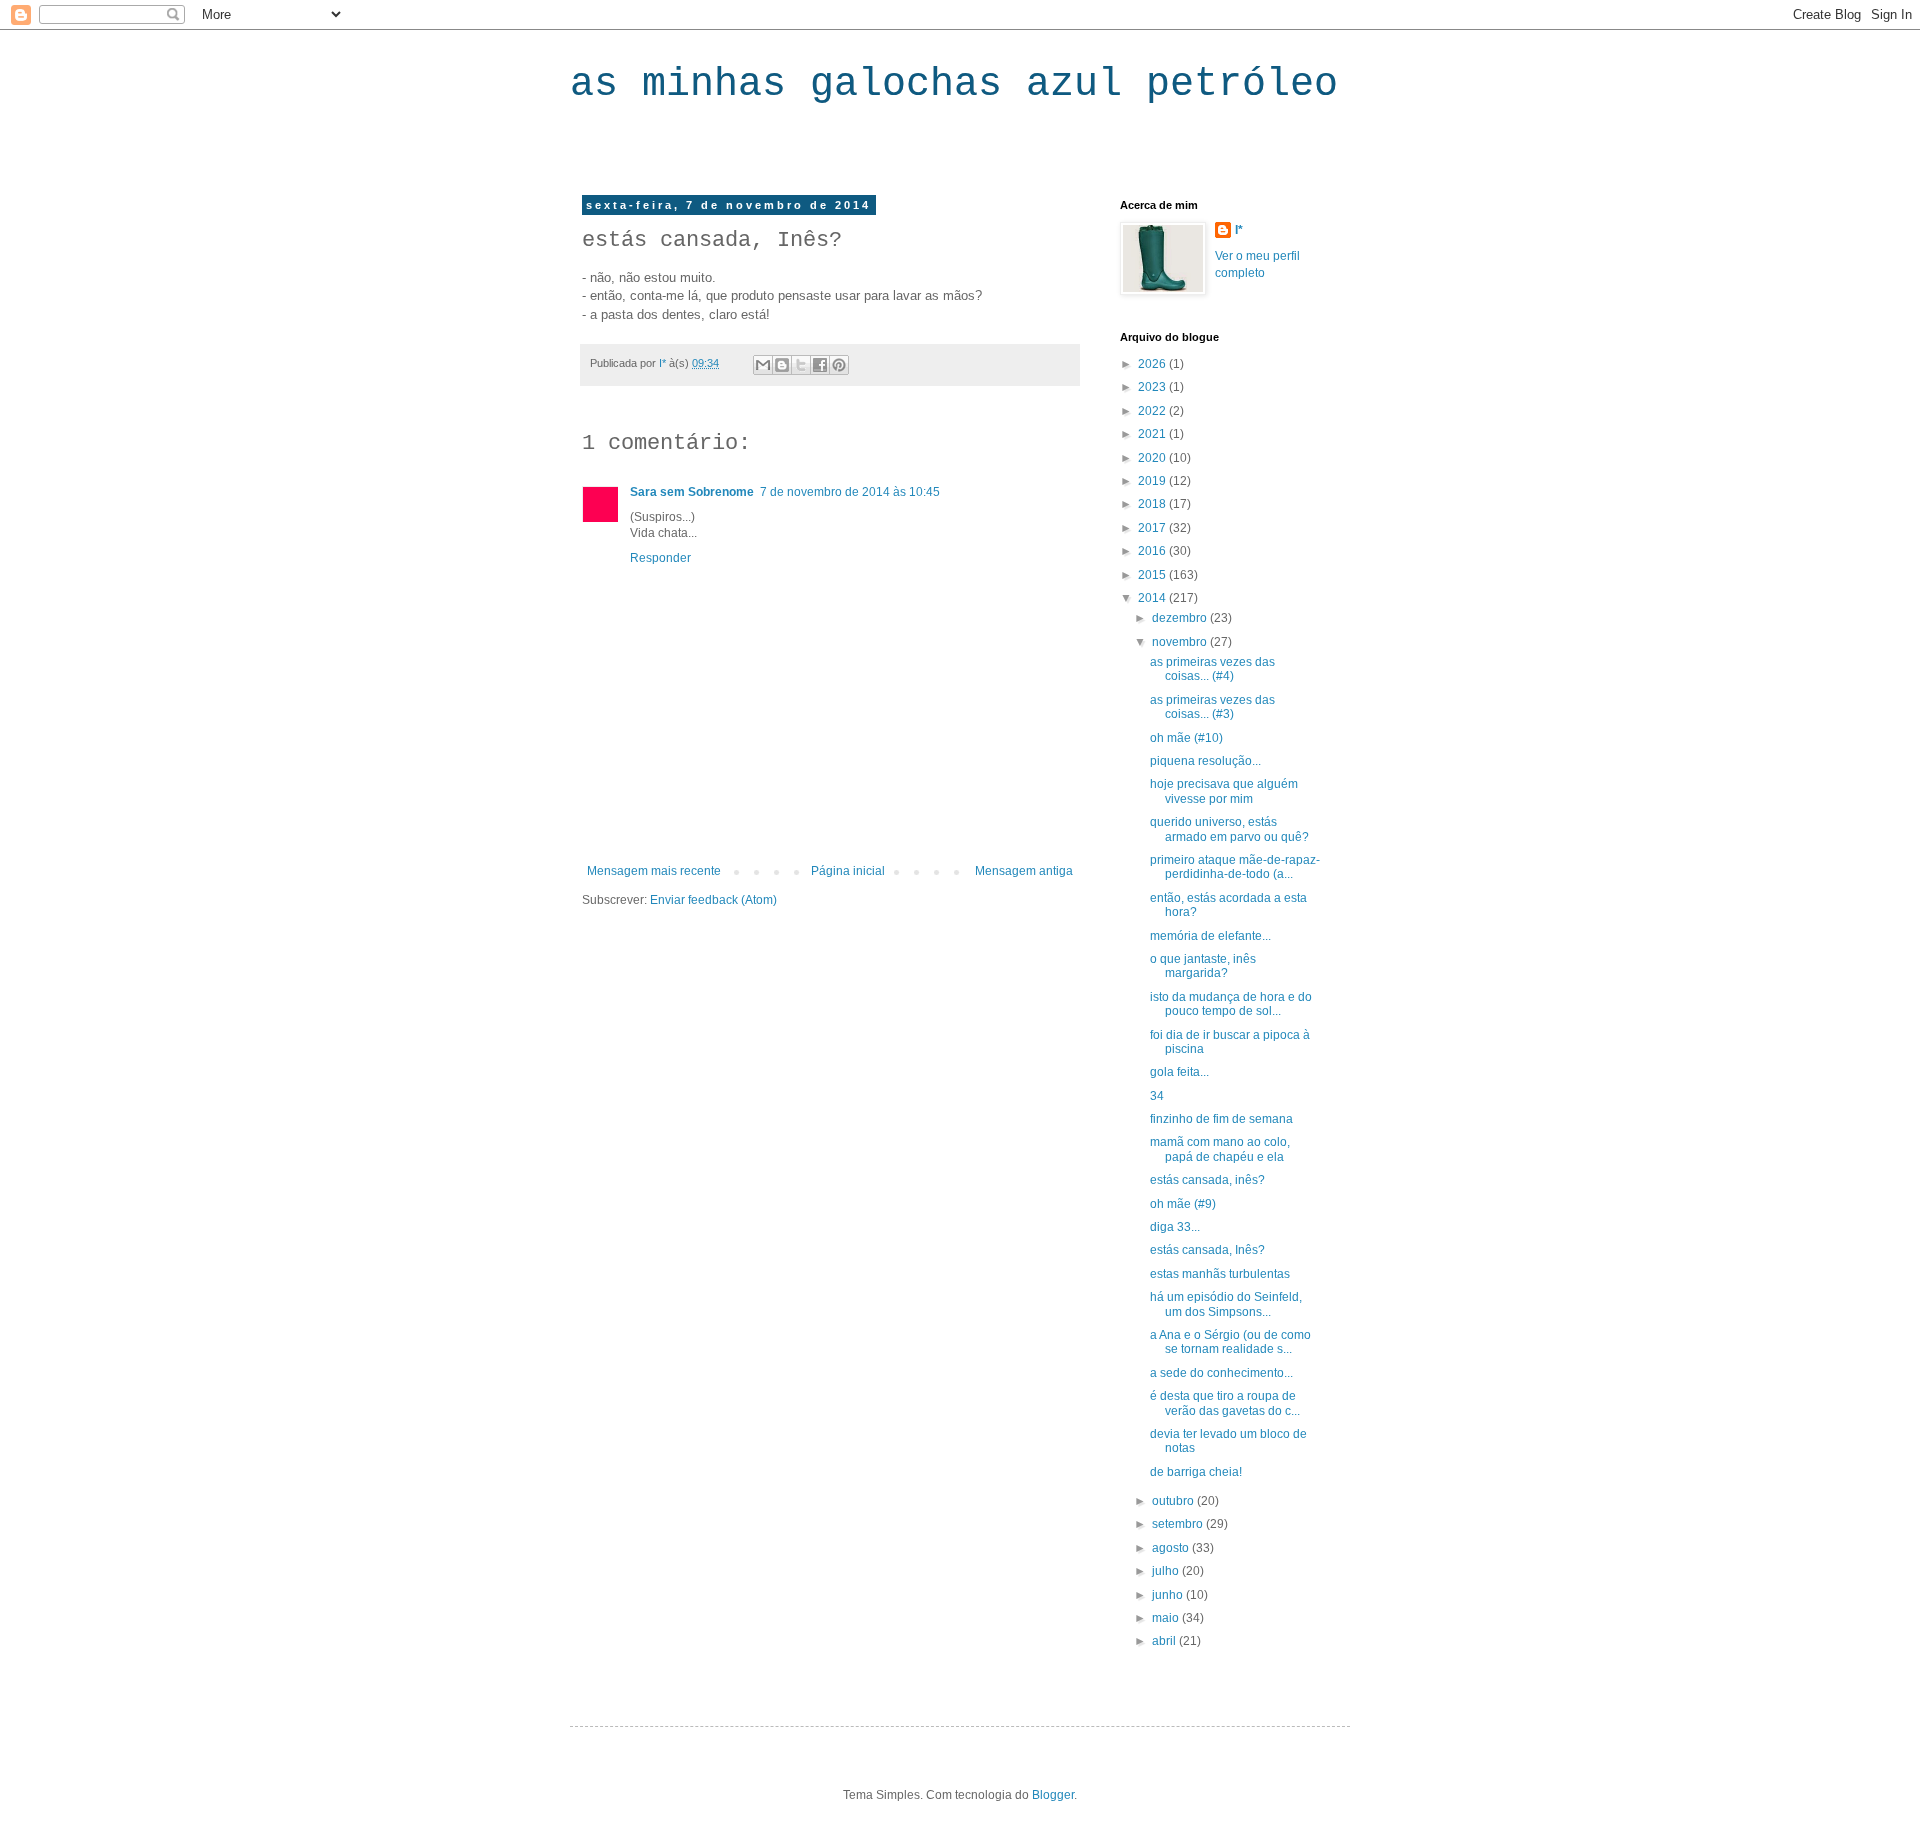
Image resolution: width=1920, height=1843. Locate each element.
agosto (1172, 1548)
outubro (1174, 1501)
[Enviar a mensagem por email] (763, 365)
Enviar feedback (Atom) (713, 900)
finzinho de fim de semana (1221, 1119)
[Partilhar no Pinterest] (839, 365)
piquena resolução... (1205, 761)
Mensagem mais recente (654, 871)
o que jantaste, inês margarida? (1203, 966)
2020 (1153, 458)
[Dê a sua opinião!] (782, 365)
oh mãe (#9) (1183, 1204)
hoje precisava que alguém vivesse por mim (1224, 791)
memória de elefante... (1210, 936)
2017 (1153, 528)
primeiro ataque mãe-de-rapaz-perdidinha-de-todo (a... (1235, 867)
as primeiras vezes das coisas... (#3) (1212, 707)
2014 (1153, 598)
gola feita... (1179, 1072)
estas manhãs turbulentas (1220, 1274)
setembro (1179, 1524)
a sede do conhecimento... (1221, 1373)
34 (1157, 1096)
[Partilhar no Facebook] (820, 365)
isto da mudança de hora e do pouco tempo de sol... (1231, 1004)
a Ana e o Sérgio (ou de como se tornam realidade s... (1230, 1342)
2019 (1153, 481)
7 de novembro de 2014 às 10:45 (850, 492)
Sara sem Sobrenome (692, 492)
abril (1165, 1641)
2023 (1153, 387)
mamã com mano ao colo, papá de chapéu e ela (1220, 1149)
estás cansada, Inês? (1207, 1250)
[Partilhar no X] (801, 365)
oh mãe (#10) (1186, 738)
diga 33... (1175, 1227)
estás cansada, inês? (1207, 1180)
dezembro (1181, 618)
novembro (1181, 642)
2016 (1153, 551)
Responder (660, 558)
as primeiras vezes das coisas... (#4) (1212, 669)
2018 (1153, 504)
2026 (1153, 364)
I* (1239, 230)
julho (1167, 1571)
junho (1169, 1595)
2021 (1153, 434)
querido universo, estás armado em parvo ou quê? (1229, 829)
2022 (1153, 411)
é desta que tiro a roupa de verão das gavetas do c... (1225, 1403)
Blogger (1053, 1795)
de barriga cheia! (1196, 1472)
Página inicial (848, 871)
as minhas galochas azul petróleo (954, 84)
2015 (1153, 575)
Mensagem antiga (1024, 871)
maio (1167, 1618)
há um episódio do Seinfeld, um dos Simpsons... (1226, 1304)
